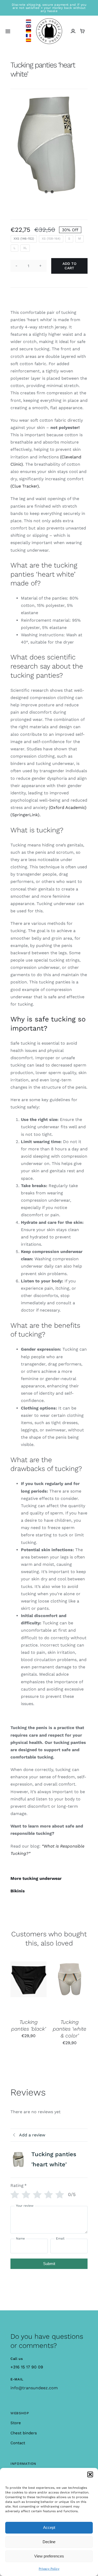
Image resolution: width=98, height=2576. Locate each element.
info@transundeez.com (34, 2388)
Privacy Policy (49, 2569)
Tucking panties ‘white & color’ (70, 2029)
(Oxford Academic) (68, 807)
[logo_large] (49, 20)
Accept (49, 2527)
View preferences (49, 2556)
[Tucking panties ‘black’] (28, 1987)
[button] (90, 2474)
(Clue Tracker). (25, 486)
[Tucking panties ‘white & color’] (70, 1987)
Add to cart (69, 266)
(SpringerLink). (25, 815)
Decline (49, 2542)
